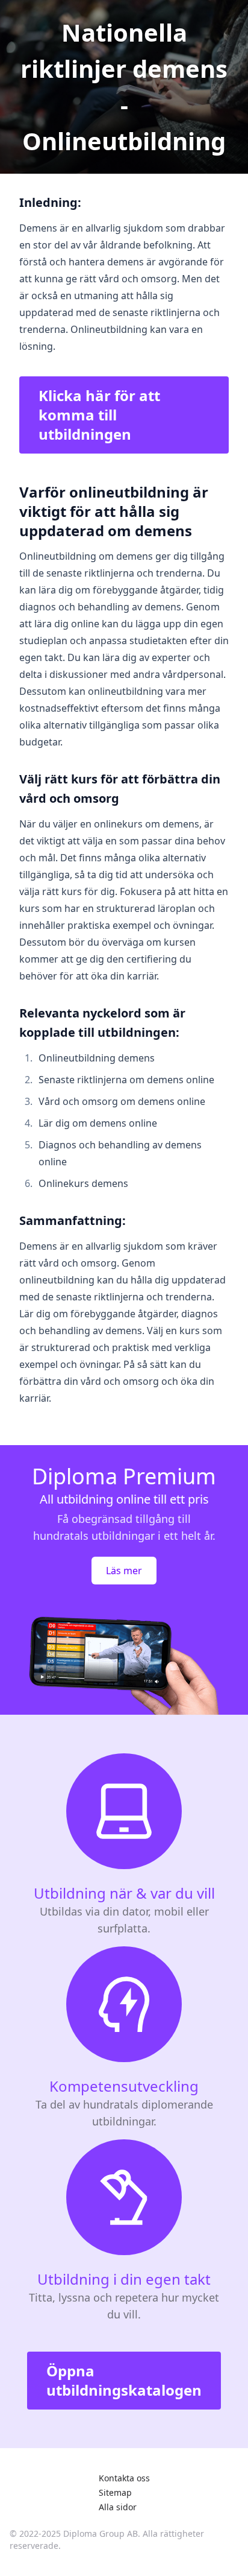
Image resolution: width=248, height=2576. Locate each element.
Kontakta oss (124, 2478)
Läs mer (124, 1571)
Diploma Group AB (101, 2533)
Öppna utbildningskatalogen (124, 2380)
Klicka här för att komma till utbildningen (99, 415)
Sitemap (115, 2492)
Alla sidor (118, 2507)
